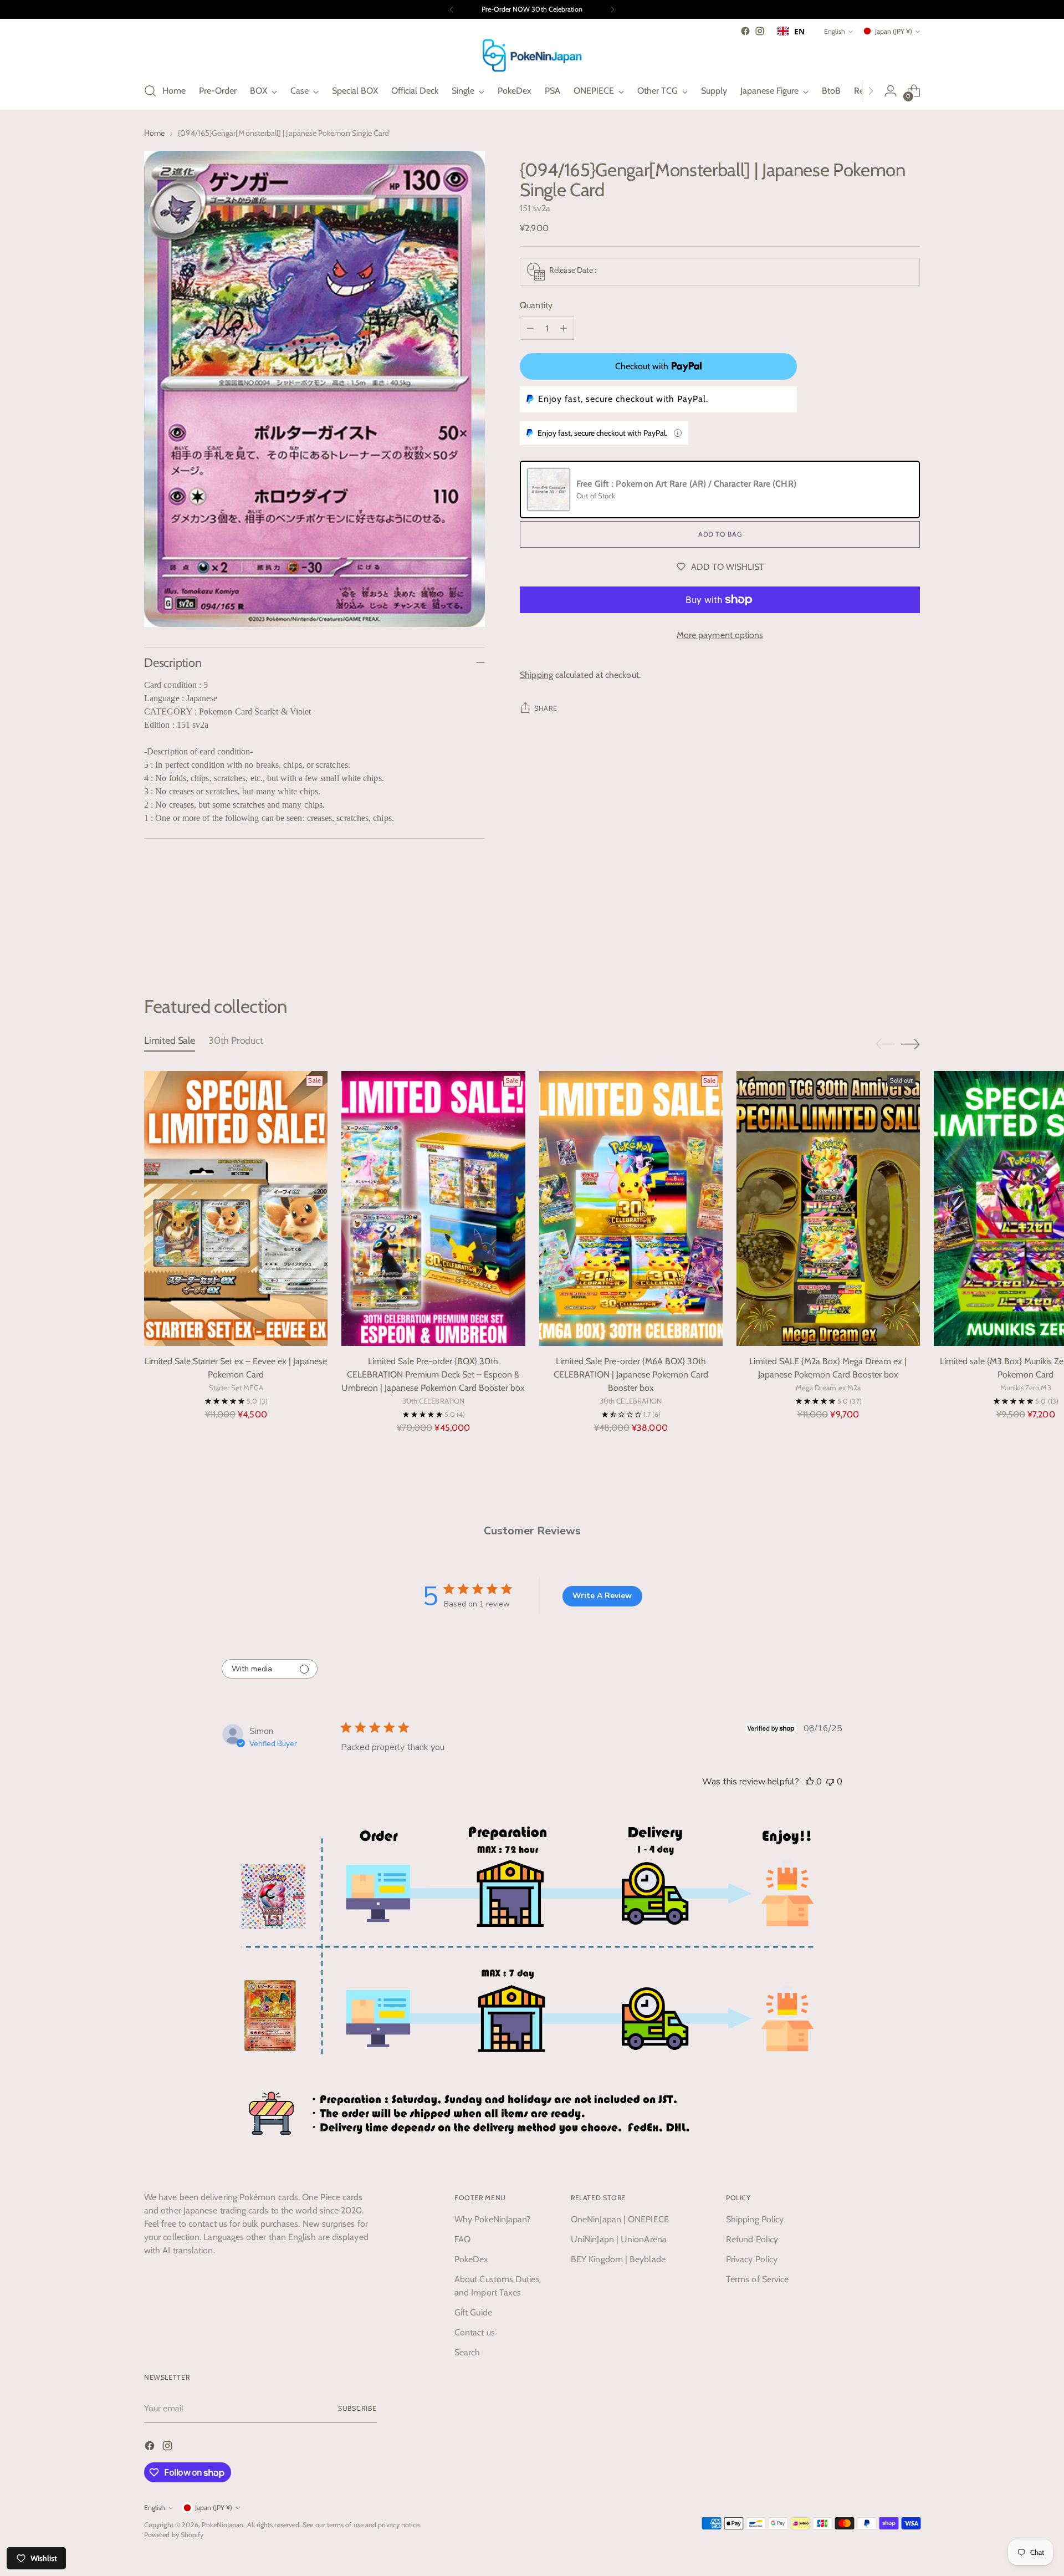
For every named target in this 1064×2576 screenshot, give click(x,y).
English (835, 31)
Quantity (536, 305)
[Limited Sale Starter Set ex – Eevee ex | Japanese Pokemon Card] (236, 1209)
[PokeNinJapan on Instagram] (760, 31)
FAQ (462, 2239)
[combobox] (791, 31)
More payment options (720, 635)
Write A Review (602, 1596)
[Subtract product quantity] (530, 328)
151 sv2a (535, 208)
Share (546, 708)
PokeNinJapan (222, 2525)
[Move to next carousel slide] (910, 936)
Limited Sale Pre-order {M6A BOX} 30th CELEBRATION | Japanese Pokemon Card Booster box (631, 1374)
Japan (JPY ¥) (894, 31)
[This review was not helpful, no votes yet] (830, 1782)
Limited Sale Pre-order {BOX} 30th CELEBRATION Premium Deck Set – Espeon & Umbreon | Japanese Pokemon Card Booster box (433, 1374)
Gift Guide (473, 2312)
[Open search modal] (150, 91)
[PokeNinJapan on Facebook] (745, 31)
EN (799, 31)
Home (154, 133)
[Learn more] (678, 433)
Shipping (536, 675)
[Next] (612, 9)
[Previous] (452, 9)
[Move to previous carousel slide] (885, 936)
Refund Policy (752, 2239)
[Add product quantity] (564, 328)
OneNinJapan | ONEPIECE (620, 2219)
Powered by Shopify (174, 2535)
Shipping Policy (755, 2219)
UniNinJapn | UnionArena (619, 2239)
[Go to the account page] (891, 91)
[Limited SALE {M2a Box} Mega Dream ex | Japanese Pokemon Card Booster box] (828, 1209)
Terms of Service (757, 2279)
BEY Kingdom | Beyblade (618, 2259)
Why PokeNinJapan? (492, 2219)
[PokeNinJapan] (532, 55)
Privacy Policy (752, 2259)
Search (467, 2352)
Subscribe (357, 2408)
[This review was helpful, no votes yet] (810, 1782)
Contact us (475, 2332)
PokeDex (472, 2259)
